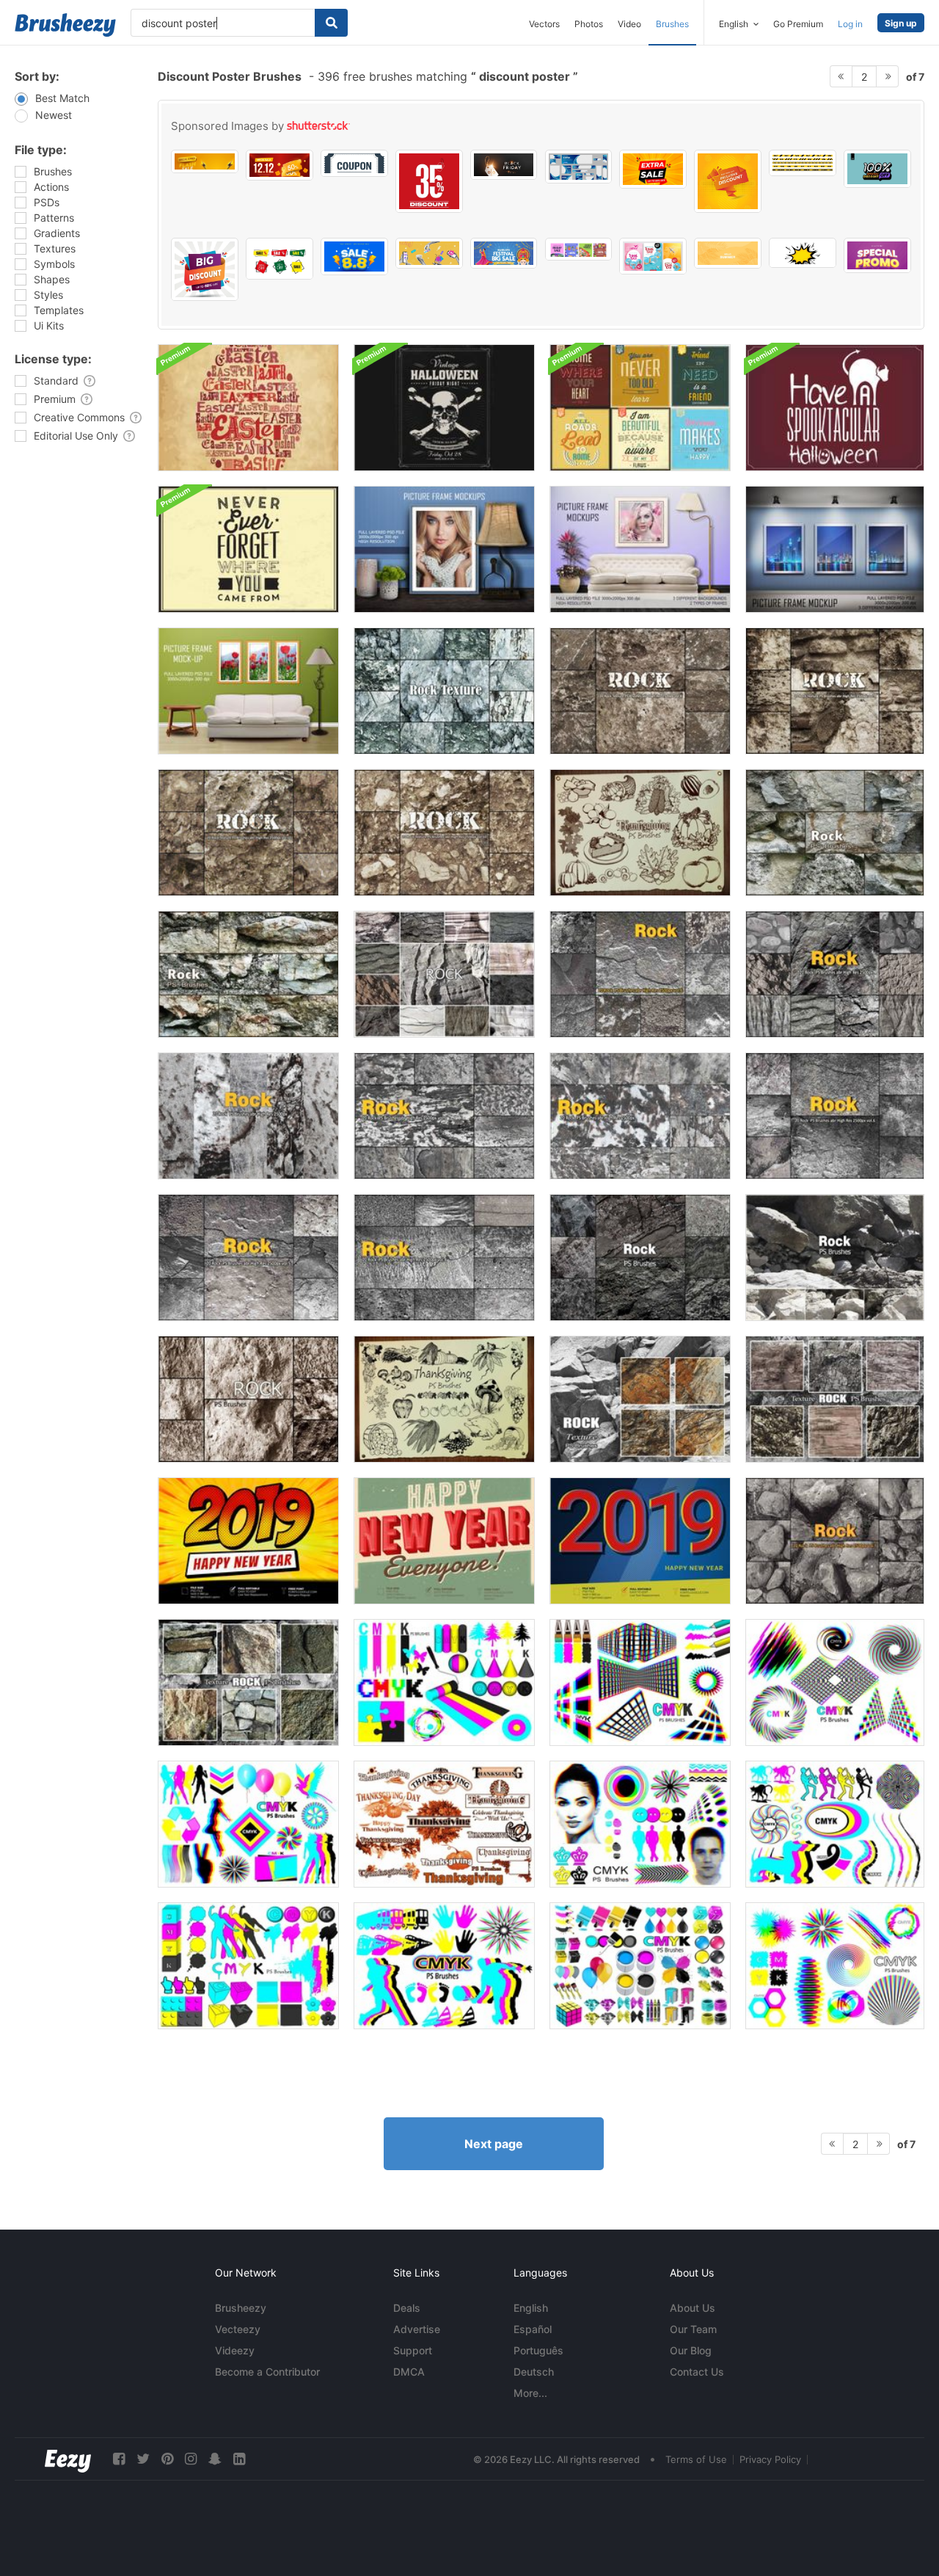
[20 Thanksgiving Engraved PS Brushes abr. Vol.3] (444, 1399)
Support (413, 2350)
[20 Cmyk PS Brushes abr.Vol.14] (640, 1824)
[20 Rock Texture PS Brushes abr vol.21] (444, 691)
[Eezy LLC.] (68, 2459)
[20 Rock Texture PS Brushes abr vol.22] (640, 1399)
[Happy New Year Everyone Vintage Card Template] (444, 1541)
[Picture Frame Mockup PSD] (444, 549)
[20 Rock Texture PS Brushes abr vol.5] (835, 974)
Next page (494, 2144)
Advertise (417, 2329)
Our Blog (691, 2350)
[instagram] (191, 2459)
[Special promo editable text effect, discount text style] (877, 255)
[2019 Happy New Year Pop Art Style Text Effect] (248, 1541)
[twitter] (143, 2459)
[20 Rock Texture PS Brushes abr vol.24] (835, 1399)
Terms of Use (696, 2459)
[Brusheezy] (65, 25)
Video (629, 24)
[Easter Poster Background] (248, 408)
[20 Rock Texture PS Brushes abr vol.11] (835, 1258)
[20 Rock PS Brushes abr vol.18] (444, 974)
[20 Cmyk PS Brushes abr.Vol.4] (835, 1682)
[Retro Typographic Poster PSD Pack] (640, 408)
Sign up (901, 23)
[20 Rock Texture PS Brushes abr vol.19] (835, 833)
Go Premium (798, 24)
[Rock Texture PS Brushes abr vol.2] (640, 1116)
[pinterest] (167, 2459)
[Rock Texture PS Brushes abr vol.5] (248, 1258)
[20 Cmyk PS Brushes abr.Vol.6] (248, 1824)
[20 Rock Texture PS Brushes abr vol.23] (248, 1682)
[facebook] (119, 2459)
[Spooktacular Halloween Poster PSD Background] (835, 408)
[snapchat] (215, 2459)
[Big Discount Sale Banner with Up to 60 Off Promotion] (205, 269)
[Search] (331, 23)
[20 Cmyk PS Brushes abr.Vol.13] (640, 1966)
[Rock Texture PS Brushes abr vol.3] (444, 1116)
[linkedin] (239, 2459)
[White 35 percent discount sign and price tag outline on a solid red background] (429, 181)
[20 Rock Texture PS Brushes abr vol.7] (835, 1541)
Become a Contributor (267, 2372)
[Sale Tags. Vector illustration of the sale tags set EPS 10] (279, 259)
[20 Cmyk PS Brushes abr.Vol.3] (640, 1682)
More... (530, 2393)
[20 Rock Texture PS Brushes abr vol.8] (640, 691)
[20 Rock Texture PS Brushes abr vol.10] (248, 833)
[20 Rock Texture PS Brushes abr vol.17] (248, 1399)
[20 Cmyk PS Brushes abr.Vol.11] (835, 1824)
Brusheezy (241, 2308)
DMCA (409, 2372)
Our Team (693, 2329)
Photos (589, 24)
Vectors (544, 24)
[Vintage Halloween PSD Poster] (444, 408)
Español (533, 2329)
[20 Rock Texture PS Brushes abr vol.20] (248, 974)
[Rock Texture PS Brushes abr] (248, 1116)
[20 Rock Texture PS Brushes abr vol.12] (640, 1258)
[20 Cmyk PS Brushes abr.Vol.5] (835, 1966)
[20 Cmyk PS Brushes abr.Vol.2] (444, 1682)
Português (538, 2350)
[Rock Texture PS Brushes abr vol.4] (444, 1258)
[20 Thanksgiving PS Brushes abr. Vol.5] (444, 1824)
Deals (407, 2308)
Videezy (235, 2350)
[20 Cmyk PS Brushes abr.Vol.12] (248, 1966)
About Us (693, 2308)
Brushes (672, 24)
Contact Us (697, 2372)
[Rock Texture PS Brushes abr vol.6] (640, 974)
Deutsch (534, 2372)
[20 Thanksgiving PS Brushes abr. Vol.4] (640, 833)
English (531, 2308)
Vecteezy (238, 2329)
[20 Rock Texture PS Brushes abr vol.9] (835, 691)
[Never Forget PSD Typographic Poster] (248, 549)
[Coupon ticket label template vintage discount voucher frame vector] (354, 163)
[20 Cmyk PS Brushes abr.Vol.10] (444, 1966)
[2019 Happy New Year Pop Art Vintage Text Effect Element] (640, 1541)
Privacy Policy (770, 2459)
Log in (850, 24)
